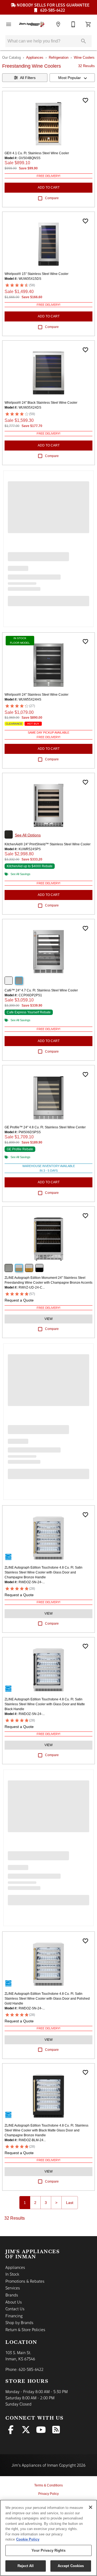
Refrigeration (59, 57)
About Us (14, 2302)
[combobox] (72, 78)
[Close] (91, 2507)
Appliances (35, 57)
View (48, 1319)
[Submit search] (84, 41)
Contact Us (15, 2309)
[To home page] (33, 24)
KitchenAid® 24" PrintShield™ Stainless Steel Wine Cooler (48, 844)
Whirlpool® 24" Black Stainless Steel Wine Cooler (41, 403)
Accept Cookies (71, 2566)
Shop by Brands (19, 2322)
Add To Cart (49, 188)
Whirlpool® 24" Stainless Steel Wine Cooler (37, 695)
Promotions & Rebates (25, 2281)
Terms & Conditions (48, 2485)
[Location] (58, 24)
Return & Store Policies (25, 2329)
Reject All (26, 2566)
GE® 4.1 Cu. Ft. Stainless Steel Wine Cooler (37, 153)
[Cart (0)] (88, 24)
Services (13, 2288)
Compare (52, 198)
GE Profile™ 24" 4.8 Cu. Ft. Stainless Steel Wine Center (45, 1127)
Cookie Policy (28, 2539)
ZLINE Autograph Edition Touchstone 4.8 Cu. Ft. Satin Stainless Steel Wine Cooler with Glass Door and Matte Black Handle (45, 1704)
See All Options (28, 835)
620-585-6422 (52, 10)
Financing (14, 2316)
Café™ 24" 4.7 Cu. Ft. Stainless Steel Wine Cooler (41, 990)
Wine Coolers (84, 57)
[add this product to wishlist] (85, 100)
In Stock (12, 2274)
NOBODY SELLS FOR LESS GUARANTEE (53, 5)
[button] (9, 24)
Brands (12, 2295)
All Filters (28, 78)
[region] (48, 2538)
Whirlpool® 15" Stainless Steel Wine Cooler (37, 274)
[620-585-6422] (73, 24)
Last (70, 2203)
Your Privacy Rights (48, 2550)
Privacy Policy (48, 2494)
